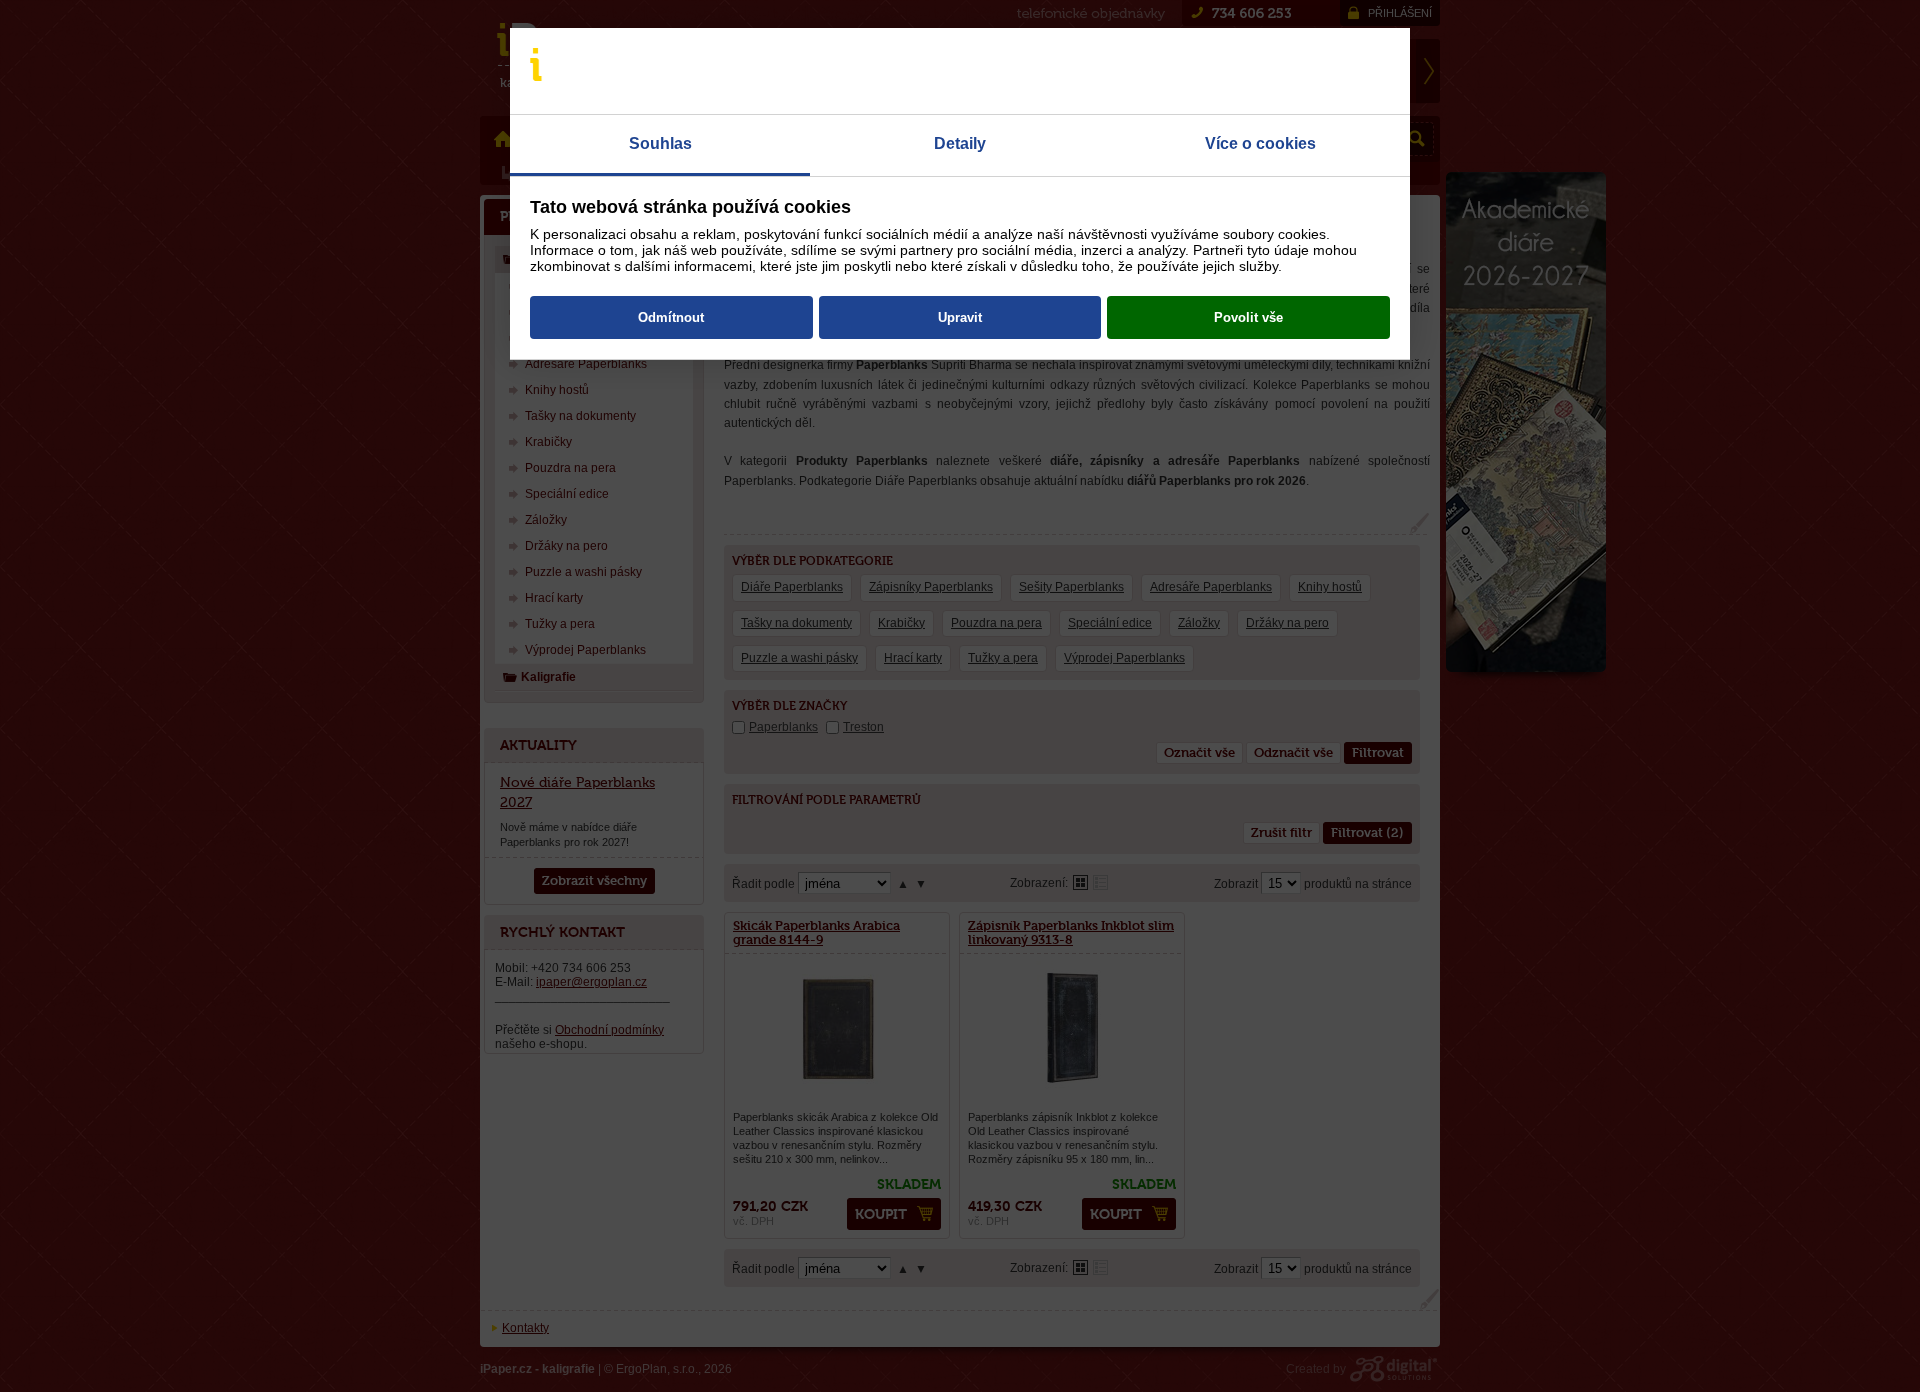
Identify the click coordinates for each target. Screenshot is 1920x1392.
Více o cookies (1260, 143)
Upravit (960, 317)
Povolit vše (1248, 317)
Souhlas (660, 143)
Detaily (960, 143)
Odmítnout (671, 317)
